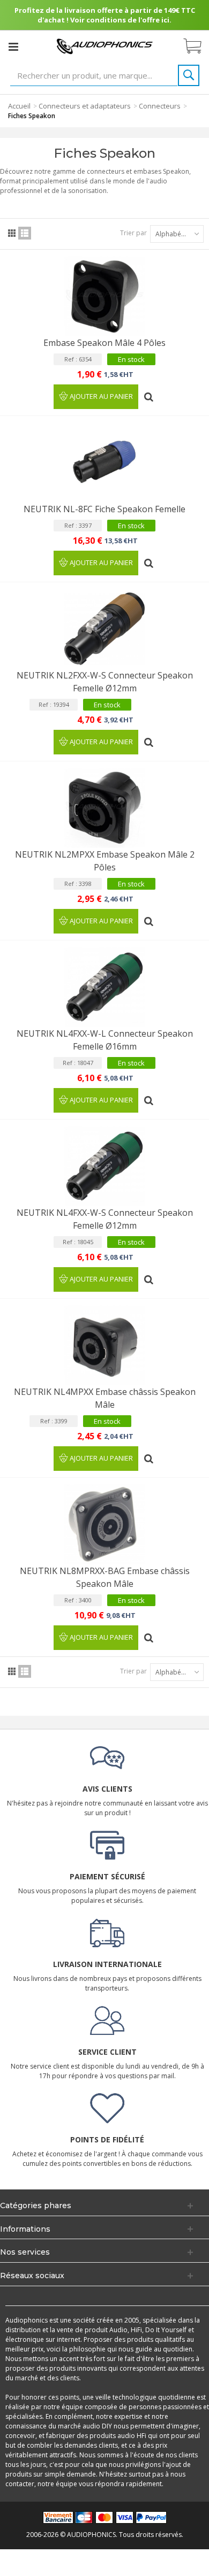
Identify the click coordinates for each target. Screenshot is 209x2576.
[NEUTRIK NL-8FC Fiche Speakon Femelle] (104, 462)
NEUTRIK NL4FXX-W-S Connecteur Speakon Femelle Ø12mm (105, 1219)
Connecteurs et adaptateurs (85, 106)
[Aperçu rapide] (150, 393)
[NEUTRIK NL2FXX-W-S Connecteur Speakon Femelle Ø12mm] (104, 629)
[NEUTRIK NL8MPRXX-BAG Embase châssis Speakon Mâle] (104, 1524)
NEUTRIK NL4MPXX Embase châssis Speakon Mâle (105, 1398)
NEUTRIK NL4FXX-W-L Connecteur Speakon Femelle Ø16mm (105, 1040)
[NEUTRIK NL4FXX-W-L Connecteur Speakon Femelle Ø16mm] (104, 987)
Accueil (19, 106)
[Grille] (12, 233)
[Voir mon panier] (198, 47)
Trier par (133, 233)
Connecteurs (160, 106)
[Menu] (13, 47)
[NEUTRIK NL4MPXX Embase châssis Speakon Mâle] (104, 1345)
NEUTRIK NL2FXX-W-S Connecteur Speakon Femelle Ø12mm (105, 682)
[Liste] (25, 233)
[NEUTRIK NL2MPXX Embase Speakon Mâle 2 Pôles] (104, 808)
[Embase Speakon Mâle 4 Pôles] (104, 296)
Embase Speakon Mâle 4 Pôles (104, 343)
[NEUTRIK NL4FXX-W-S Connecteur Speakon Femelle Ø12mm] (104, 1166)
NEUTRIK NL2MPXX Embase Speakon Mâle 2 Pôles (105, 861)
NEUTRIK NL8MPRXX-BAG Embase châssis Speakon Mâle (105, 1577)
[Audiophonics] (104, 46)
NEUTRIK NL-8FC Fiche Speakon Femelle (104, 509)
